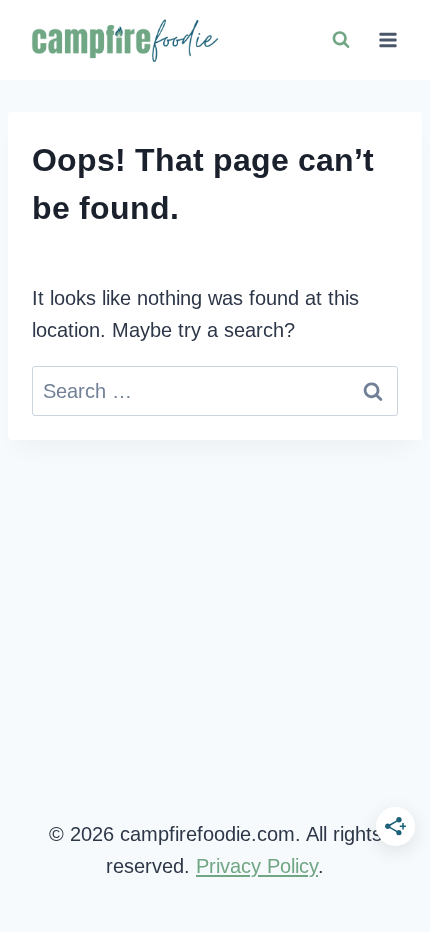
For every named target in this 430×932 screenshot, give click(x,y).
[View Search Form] (341, 40)
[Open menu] (387, 39)
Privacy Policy (257, 866)
